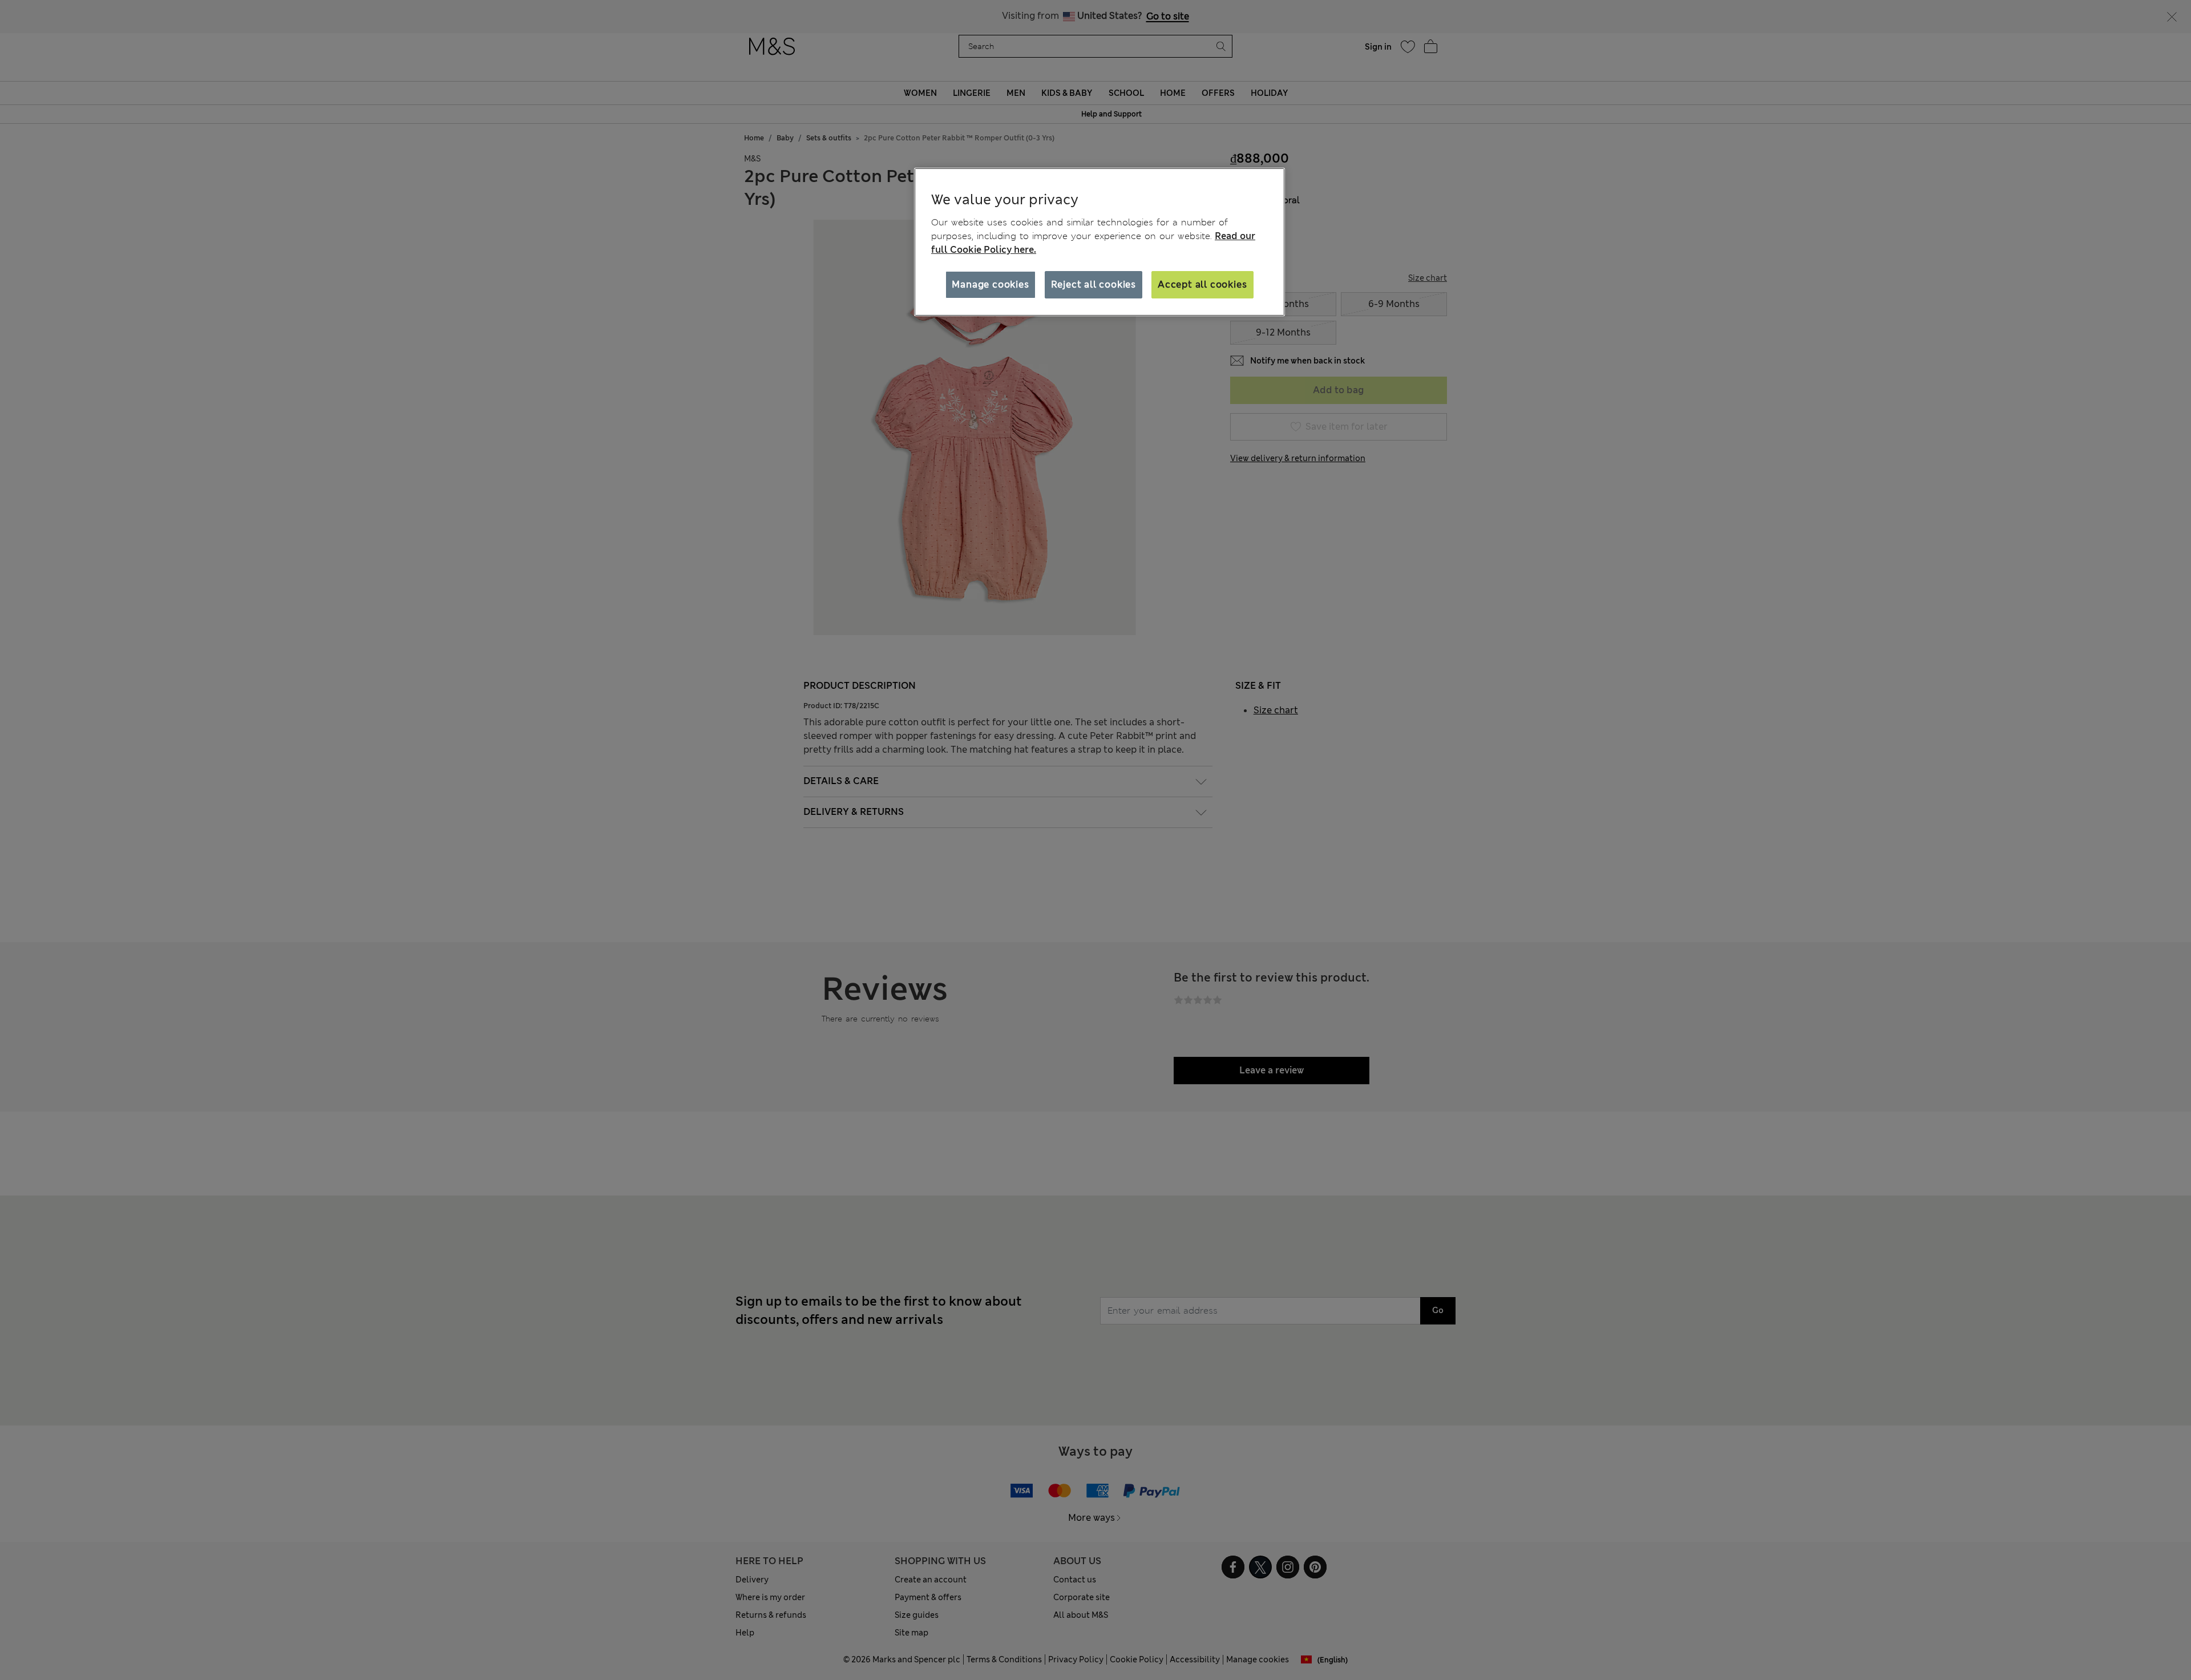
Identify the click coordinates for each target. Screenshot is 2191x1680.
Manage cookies (990, 284)
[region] (1099, 242)
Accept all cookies (1202, 284)
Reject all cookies (1094, 284)
